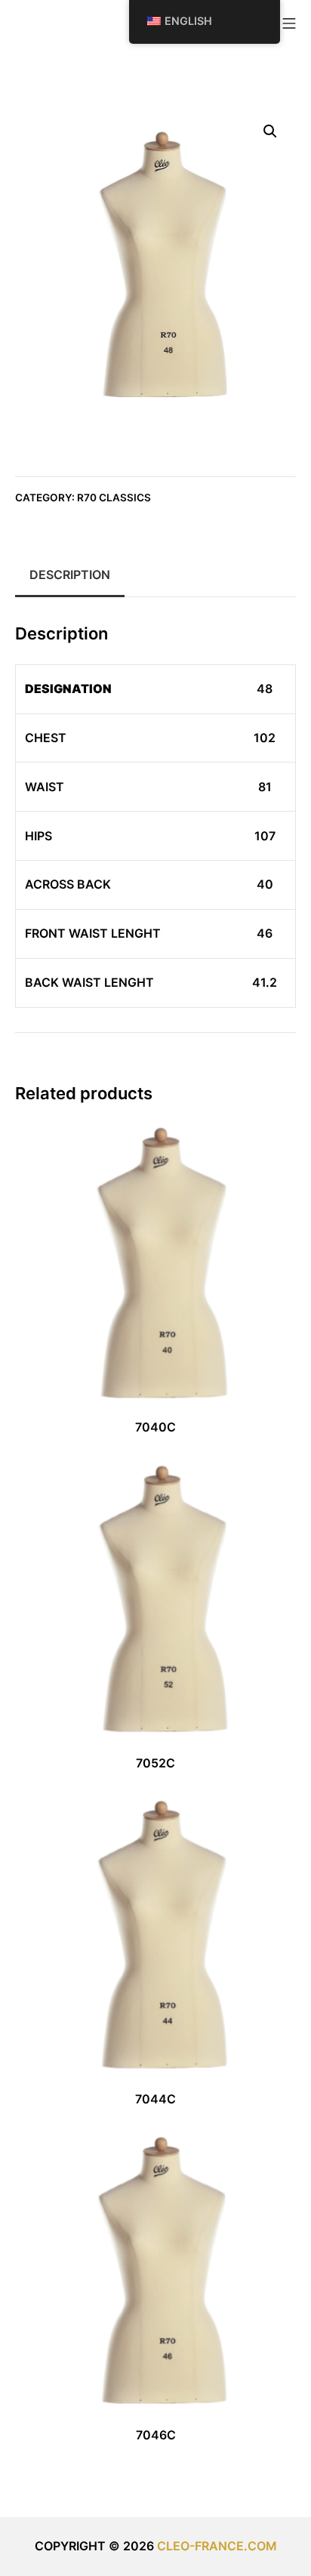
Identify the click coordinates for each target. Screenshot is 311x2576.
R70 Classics (114, 498)
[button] (270, 131)
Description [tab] (70, 575)
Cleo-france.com (217, 2546)
